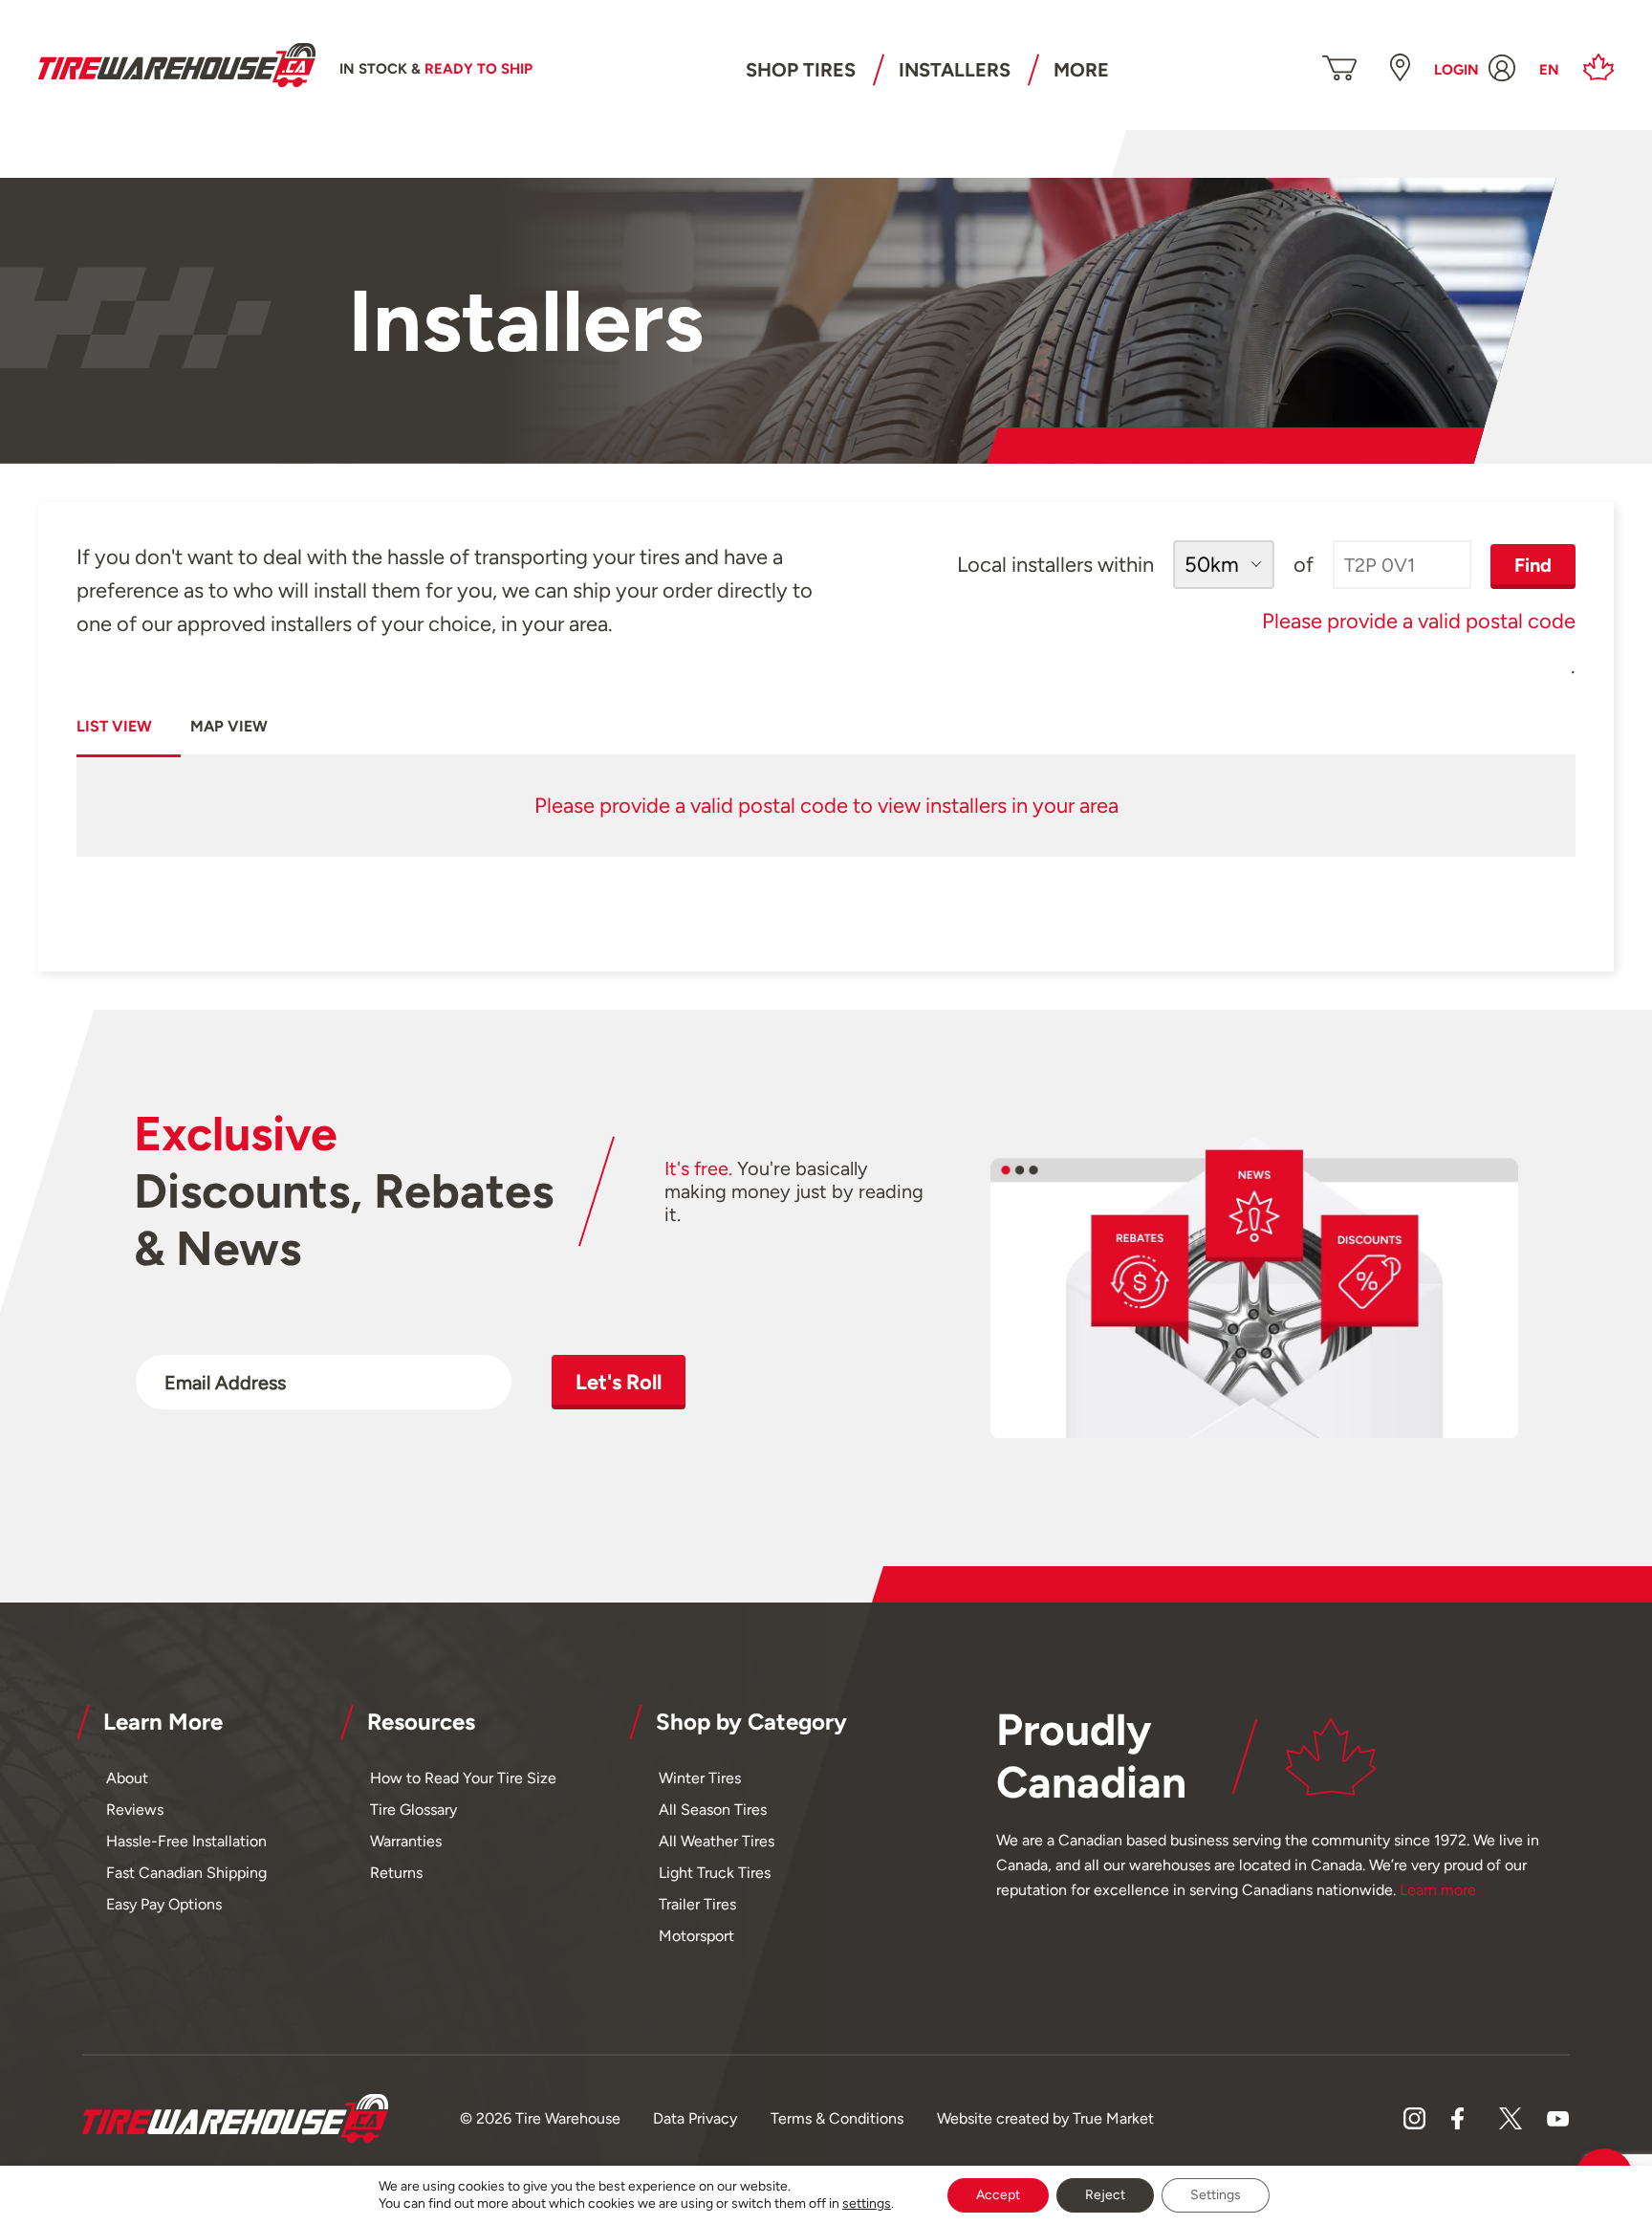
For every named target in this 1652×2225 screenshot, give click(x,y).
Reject (1105, 2195)
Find (1533, 565)
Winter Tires (700, 1778)
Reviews (135, 1810)
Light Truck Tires (715, 1873)
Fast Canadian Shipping (186, 1873)
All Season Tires (713, 1810)
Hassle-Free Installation (186, 1841)
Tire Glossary (413, 1810)
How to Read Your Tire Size (463, 1778)
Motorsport (696, 1936)
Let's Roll (619, 1382)
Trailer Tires (697, 1904)
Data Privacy (695, 2118)
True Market (1113, 2118)
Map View (229, 726)
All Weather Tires (717, 1841)
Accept (998, 2195)
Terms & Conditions (837, 2118)
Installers (955, 70)
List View (114, 726)
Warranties (406, 1841)
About (127, 1778)
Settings (1216, 2195)
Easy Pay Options (164, 1904)
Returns (396, 1873)
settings (867, 2203)
